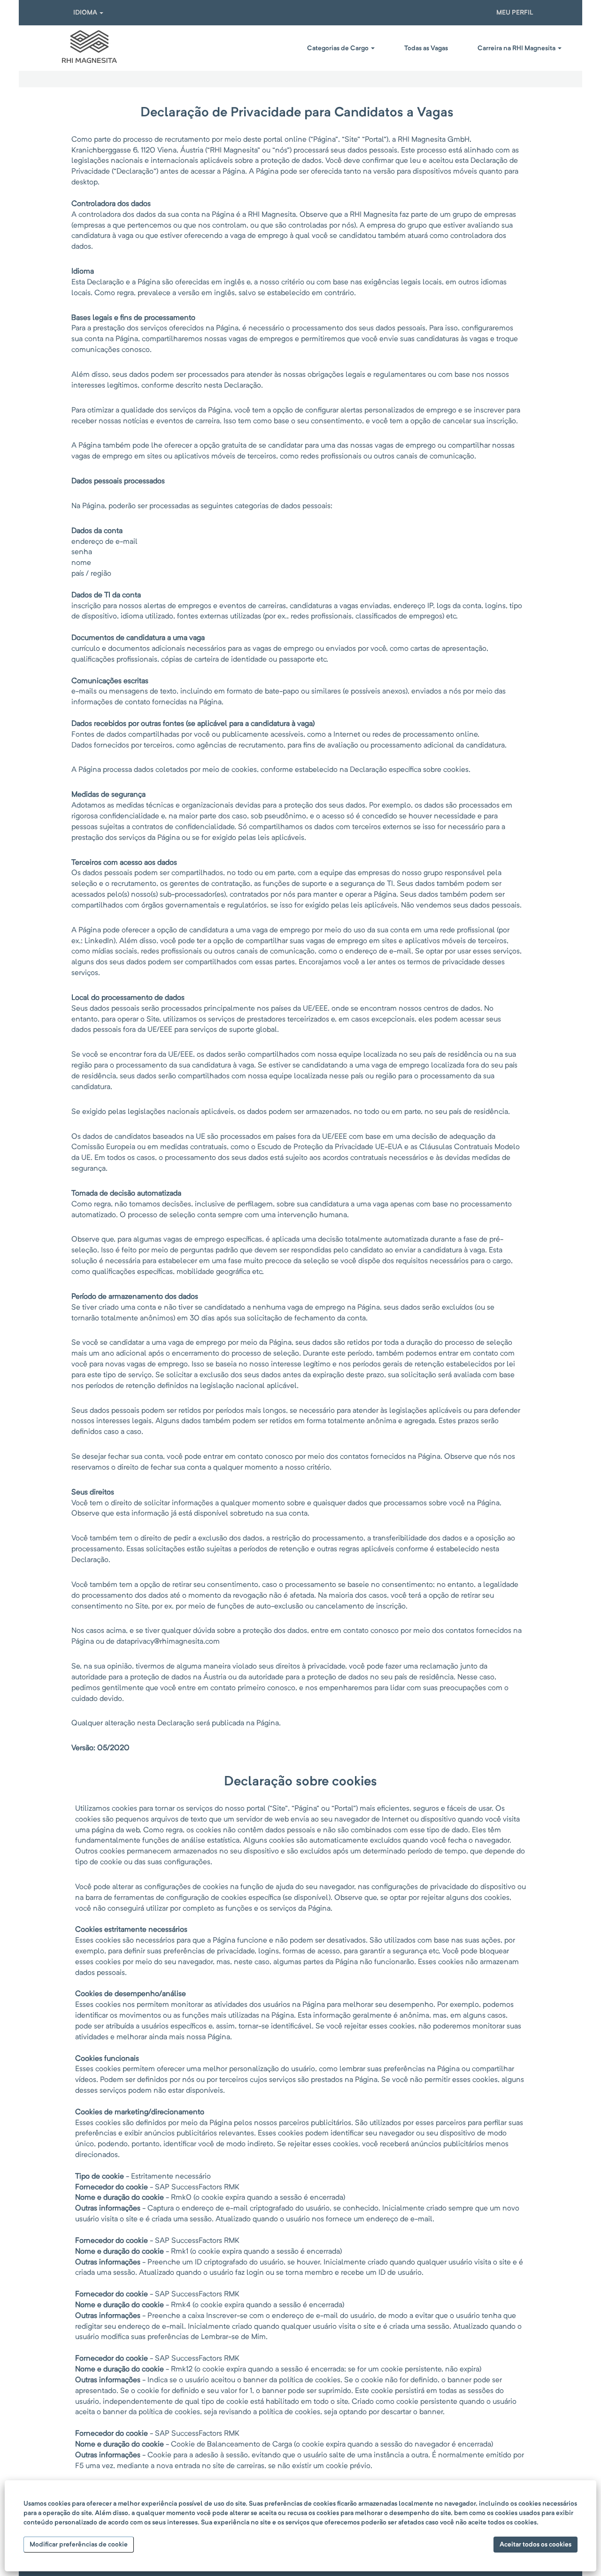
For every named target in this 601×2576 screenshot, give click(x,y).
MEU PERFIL (515, 13)
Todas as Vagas (426, 48)
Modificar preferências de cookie (79, 2545)
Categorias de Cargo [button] (339, 48)
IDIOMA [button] (86, 13)
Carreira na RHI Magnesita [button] (517, 48)
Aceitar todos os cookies (536, 2545)
